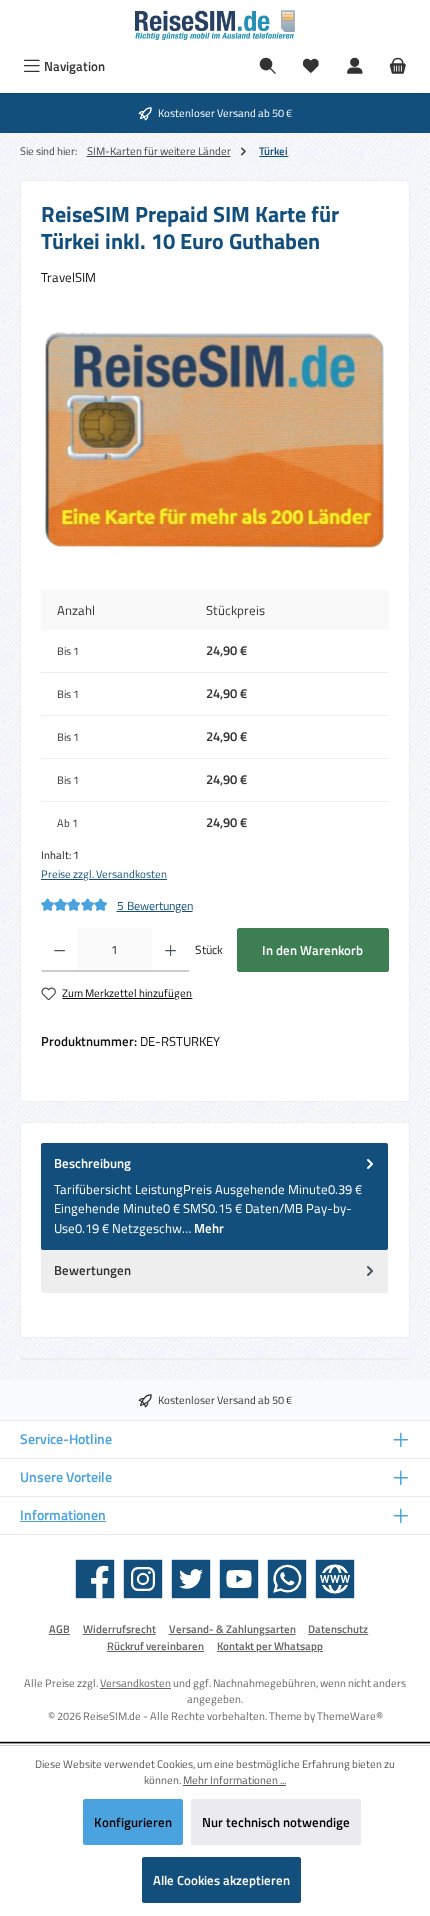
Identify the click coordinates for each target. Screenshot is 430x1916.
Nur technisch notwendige (276, 1822)
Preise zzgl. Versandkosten (104, 874)
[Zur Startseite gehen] (215, 25)
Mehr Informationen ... (234, 1780)
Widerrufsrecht (119, 1629)
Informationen (63, 1515)
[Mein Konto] (355, 66)
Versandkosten (135, 1682)
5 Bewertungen (155, 906)
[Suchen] (268, 66)
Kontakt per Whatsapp (270, 1646)
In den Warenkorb (312, 950)
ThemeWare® (350, 1715)
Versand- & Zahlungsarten (232, 1629)
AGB (59, 1629)
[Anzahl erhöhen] (170, 950)
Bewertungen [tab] (92, 1270)
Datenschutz (338, 1629)
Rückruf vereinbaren (155, 1646)
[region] (215, 439)
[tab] (214, 1196)
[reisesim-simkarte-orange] (215, 440)
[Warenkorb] (398, 66)
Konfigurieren (133, 1822)
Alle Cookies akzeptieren (221, 1880)
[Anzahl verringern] (59, 950)
